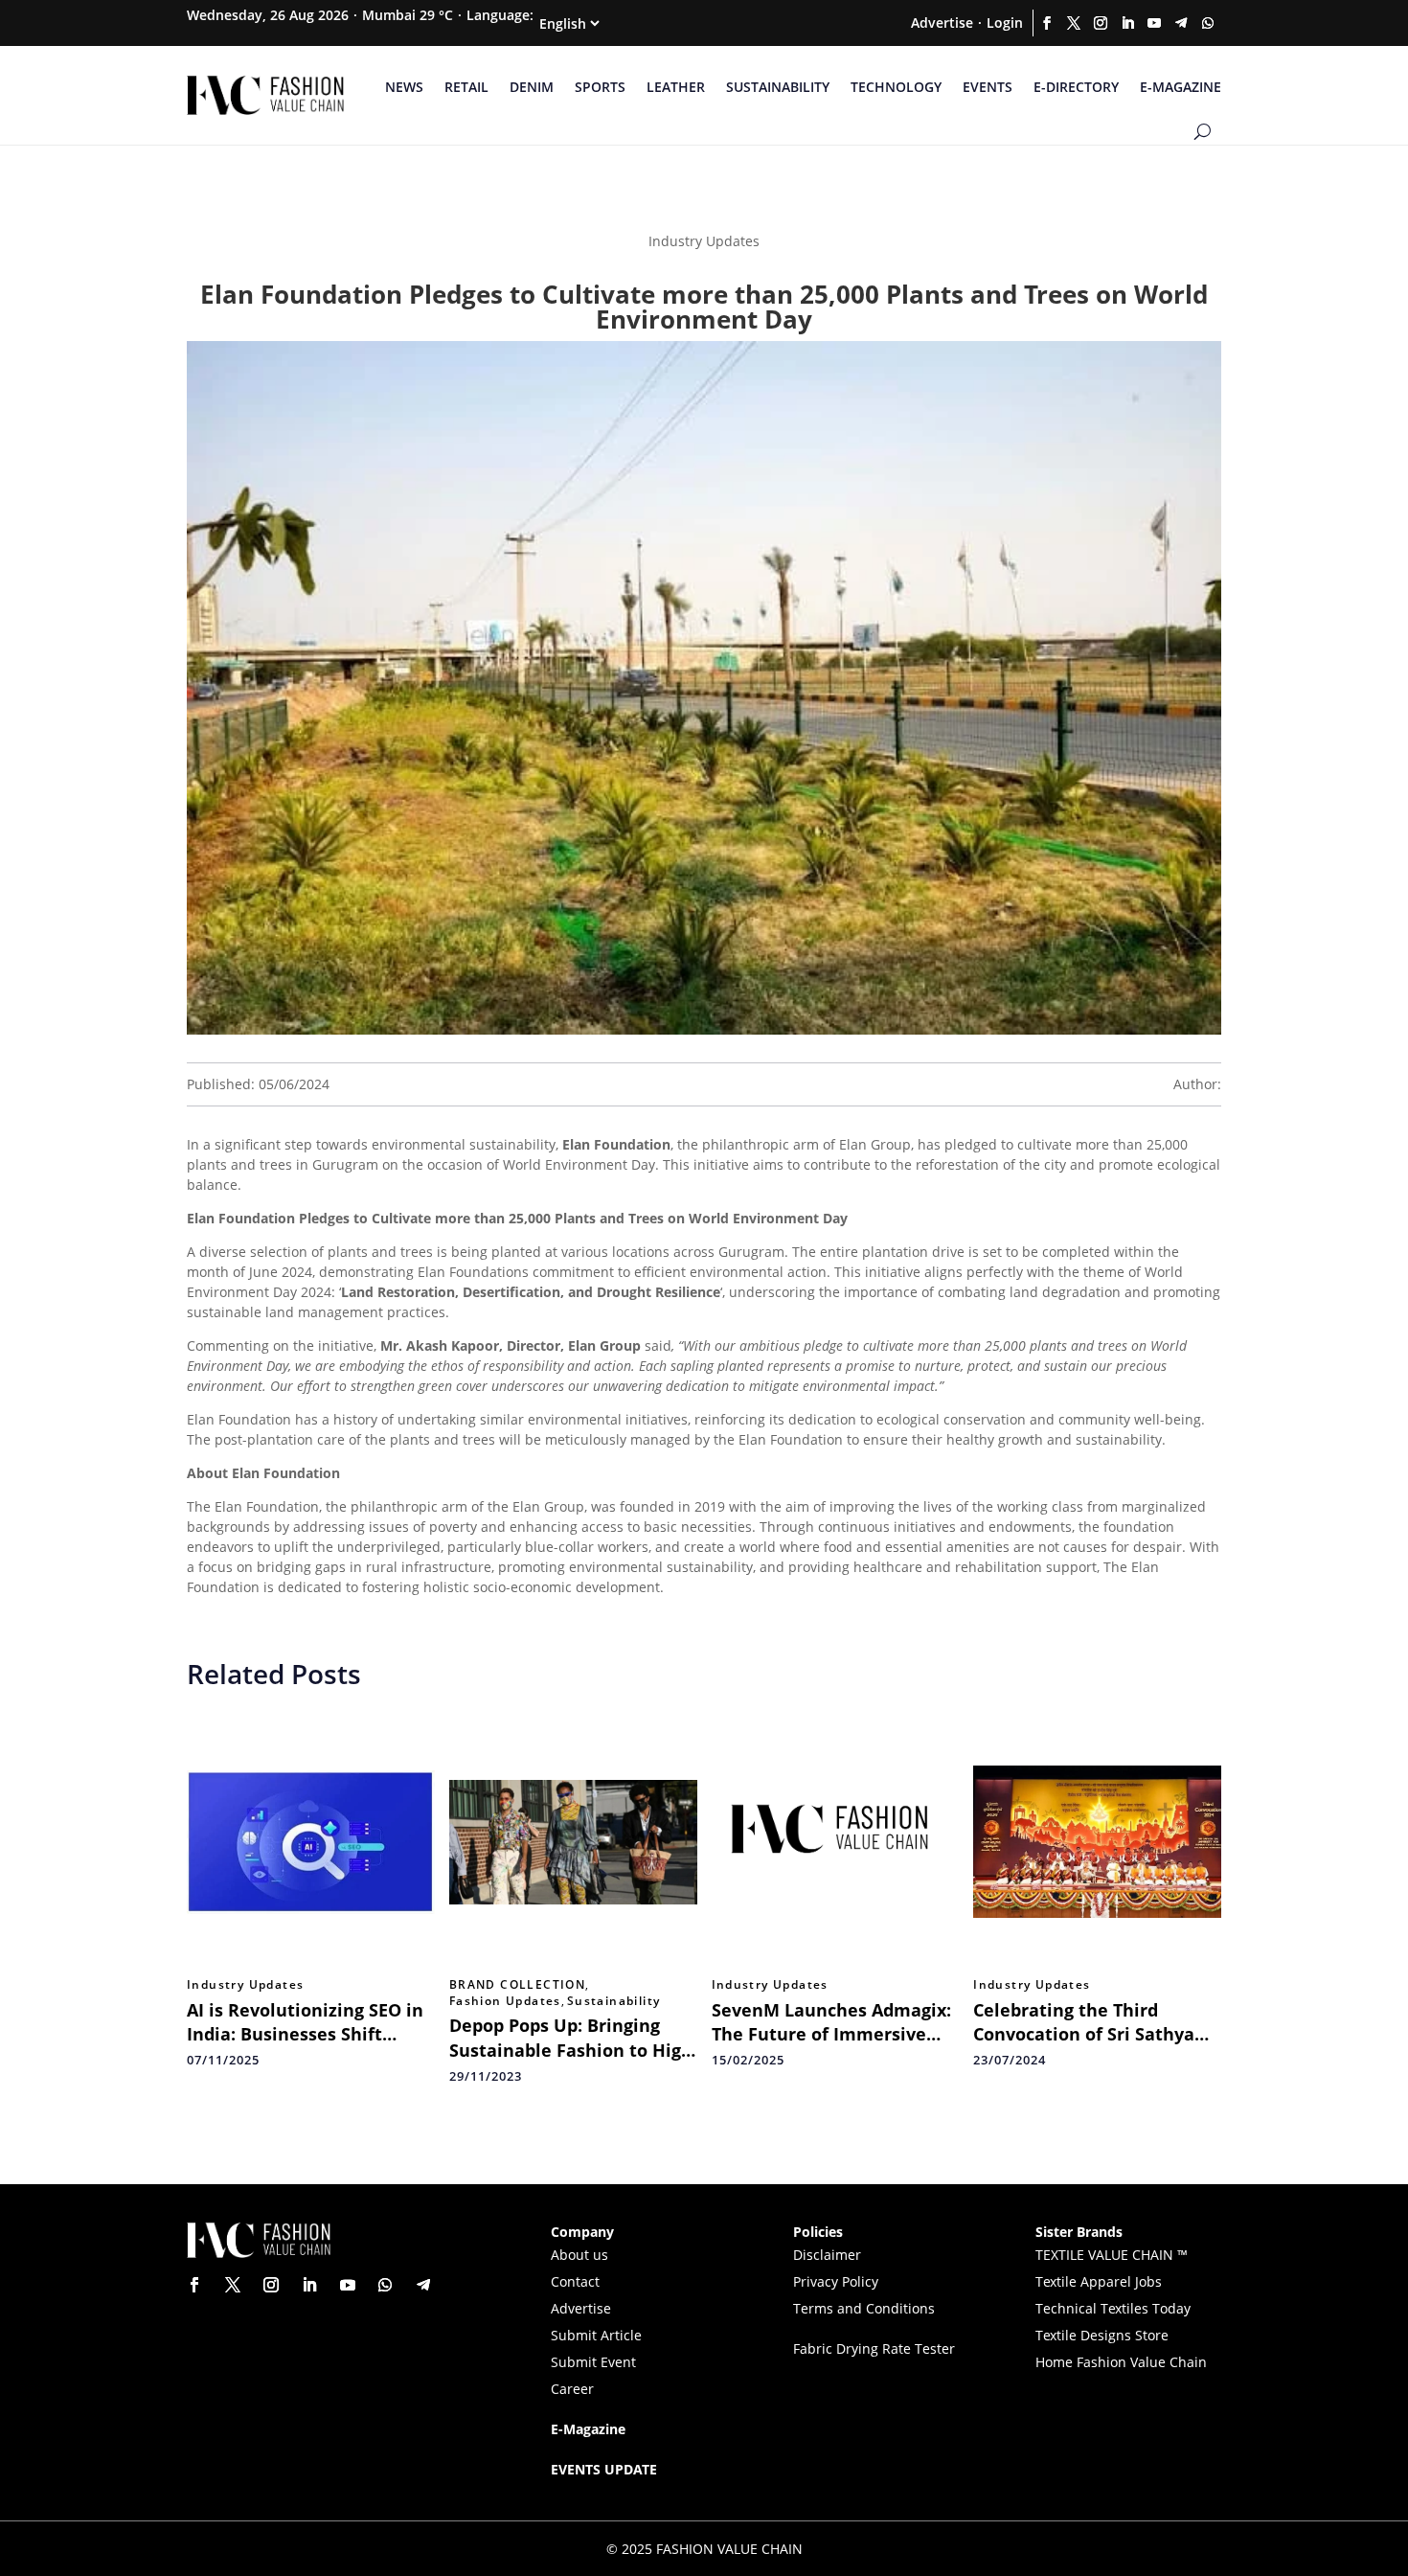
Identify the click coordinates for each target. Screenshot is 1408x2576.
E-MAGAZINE (1181, 87)
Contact (575, 2281)
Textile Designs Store (1102, 2335)
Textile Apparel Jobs (1099, 2281)
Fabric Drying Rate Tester (874, 2348)
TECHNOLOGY (896, 87)
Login (1005, 23)
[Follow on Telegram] (1181, 23)
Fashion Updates (505, 2001)
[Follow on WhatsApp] (1208, 23)
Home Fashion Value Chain (1121, 2362)
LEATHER (676, 87)
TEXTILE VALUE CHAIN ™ (1112, 2255)
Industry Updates (245, 1985)
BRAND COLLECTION (517, 1985)
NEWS (404, 87)
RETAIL (466, 87)
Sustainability (614, 2001)
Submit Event (593, 2362)
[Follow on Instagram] (1101, 23)
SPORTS (600, 87)
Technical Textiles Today (1113, 2308)
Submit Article (596, 2335)
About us (579, 2255)
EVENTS (988, 87)
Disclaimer (827, 2255)
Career (572, 2389)
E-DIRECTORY (1076, 87)
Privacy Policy (836, 2281)
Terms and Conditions (864, 2308)
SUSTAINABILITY (778, 87)
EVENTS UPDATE (604, 2469)
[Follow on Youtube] (1154, 23)
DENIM (532, 87)
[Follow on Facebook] (1047, 23)
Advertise (942, 23)
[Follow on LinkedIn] (1127, 23)
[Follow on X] (1074, 23)
